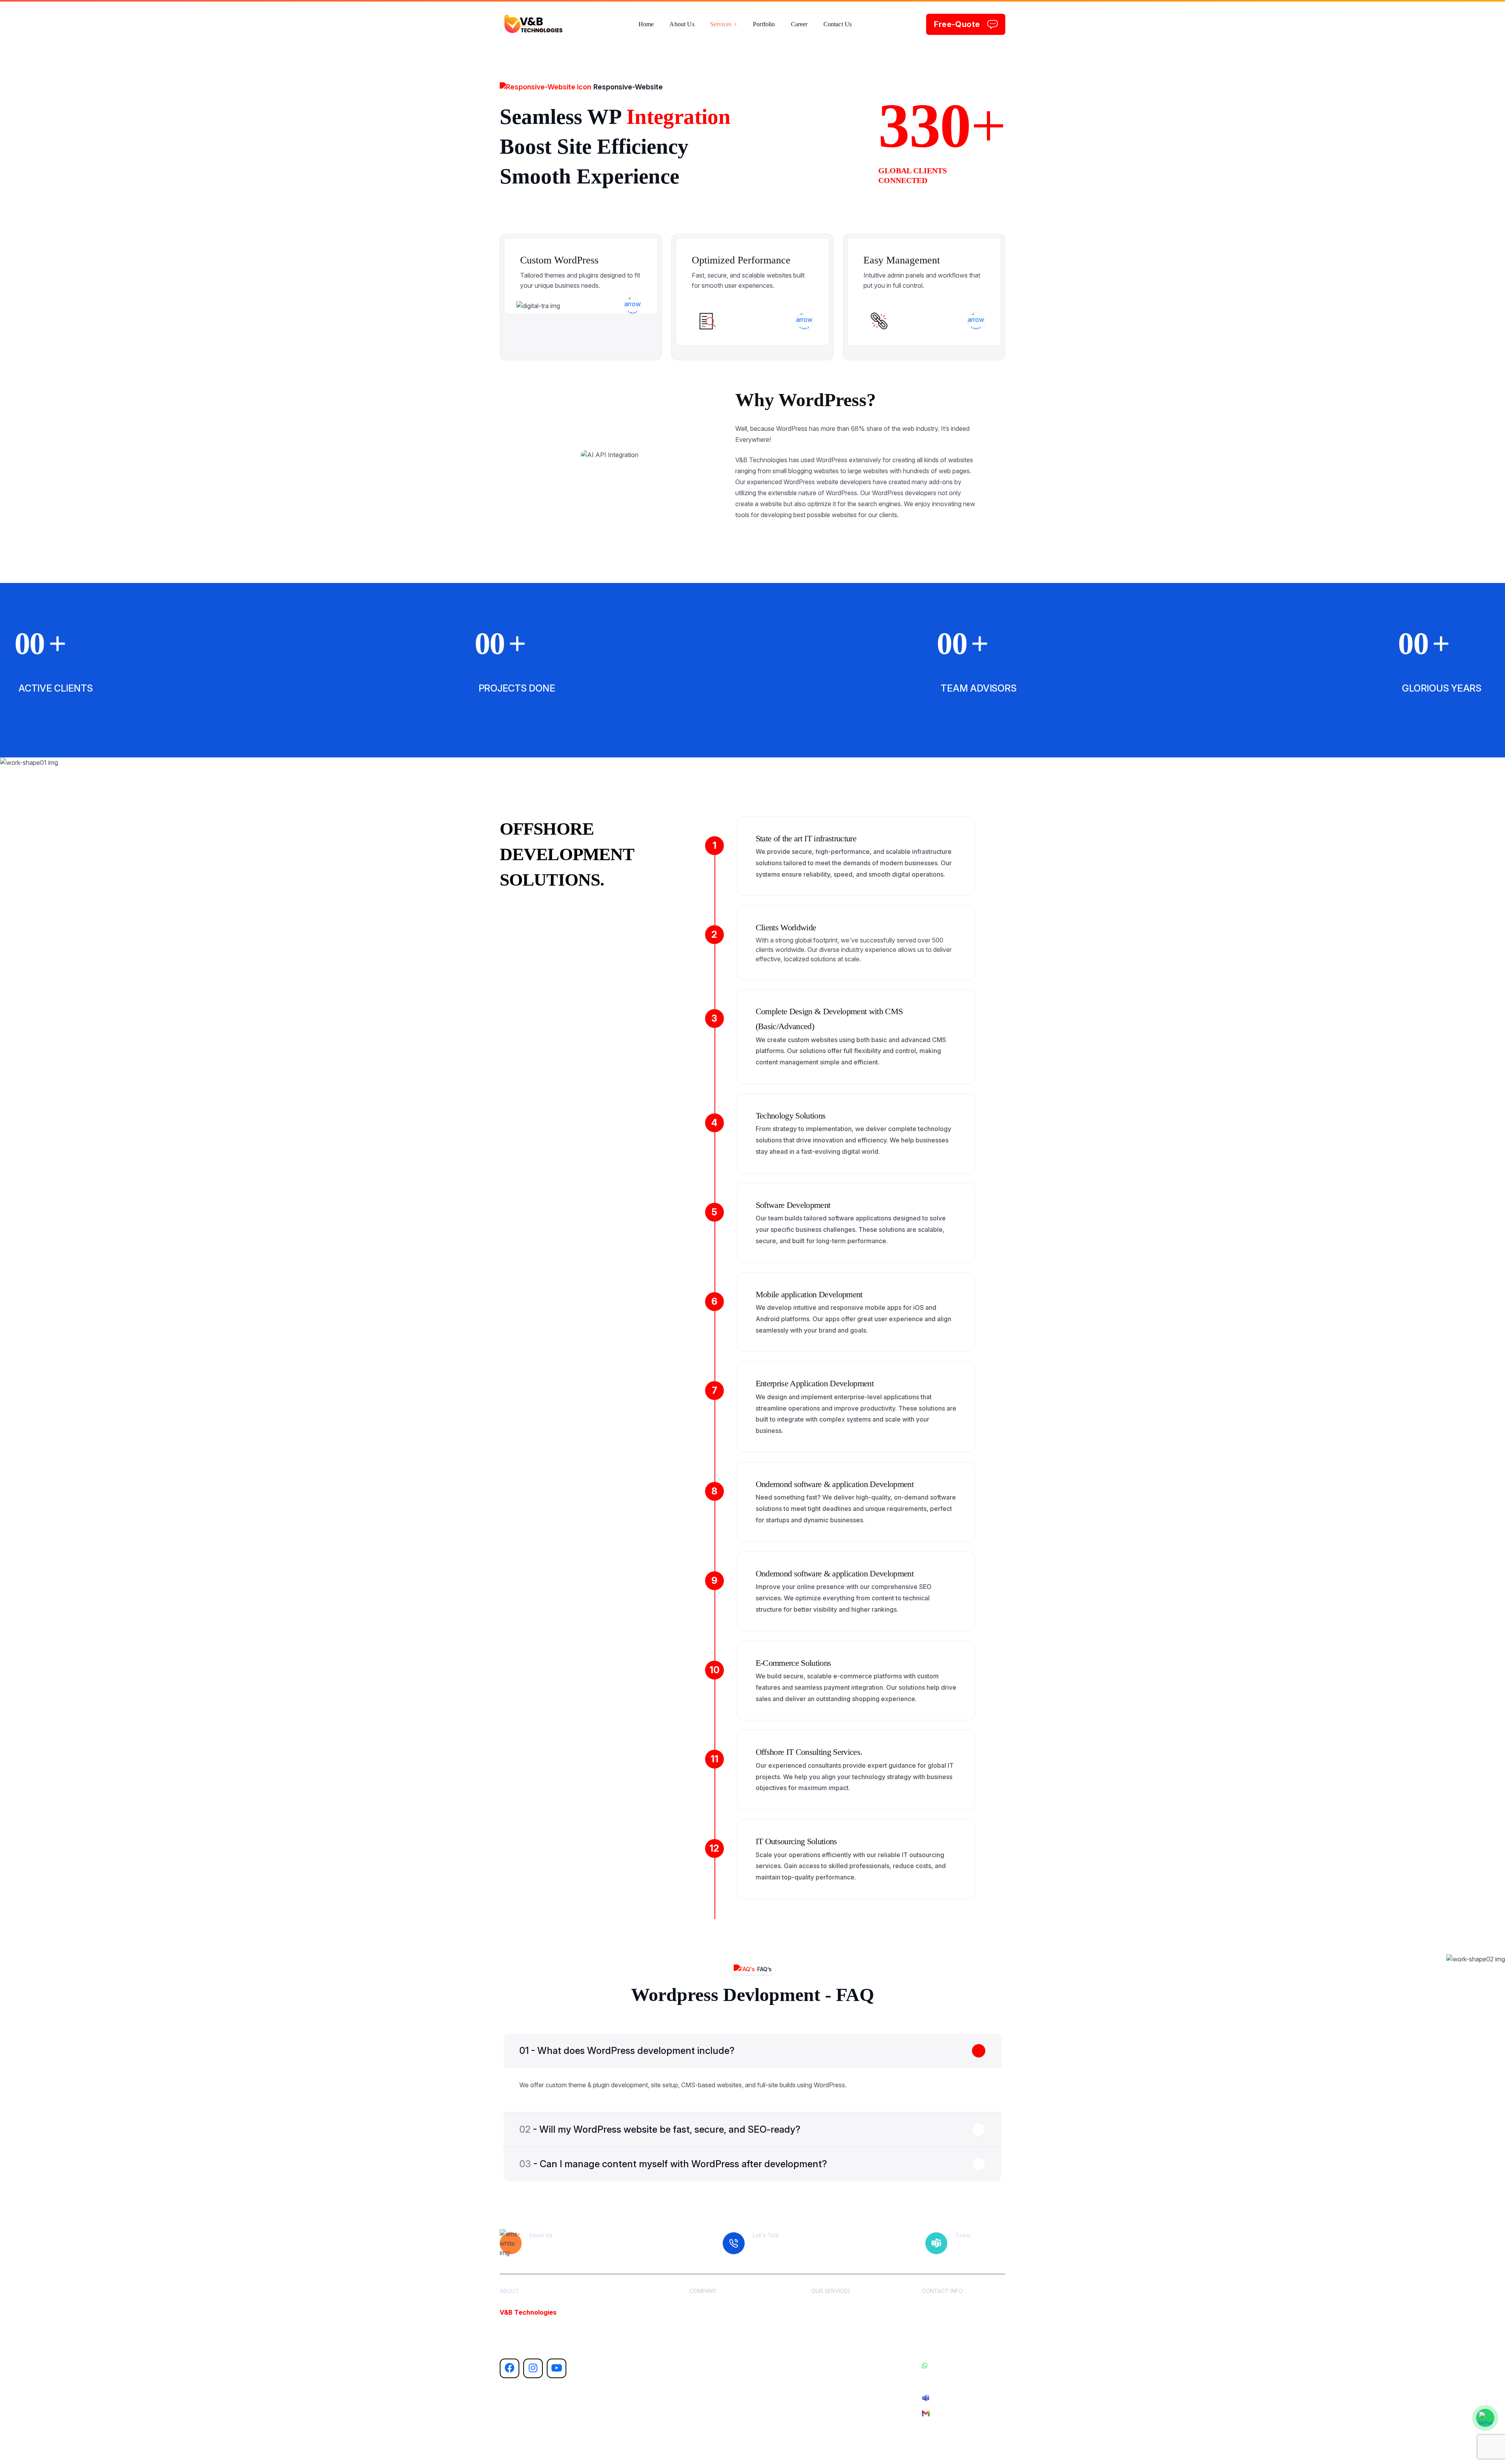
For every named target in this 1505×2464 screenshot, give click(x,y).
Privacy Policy (829, 2388)
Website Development (717, 2309)
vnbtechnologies (576, 2447)
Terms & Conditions (836, 2356)
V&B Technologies (528, 2312)
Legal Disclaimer (832, 2372)
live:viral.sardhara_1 (956, 2397)
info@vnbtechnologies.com (965, 2413)
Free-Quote (957, 24)
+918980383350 (949, 2381)
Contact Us (825, 2341)
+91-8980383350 (950, 2366)
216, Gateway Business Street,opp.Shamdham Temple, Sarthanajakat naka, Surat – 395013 (964, 2325)
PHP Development (713, 2325)
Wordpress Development (720, 2356)
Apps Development (714, 2341)
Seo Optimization (711, 2372)
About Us (823, 2309)
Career (820, 2325)
